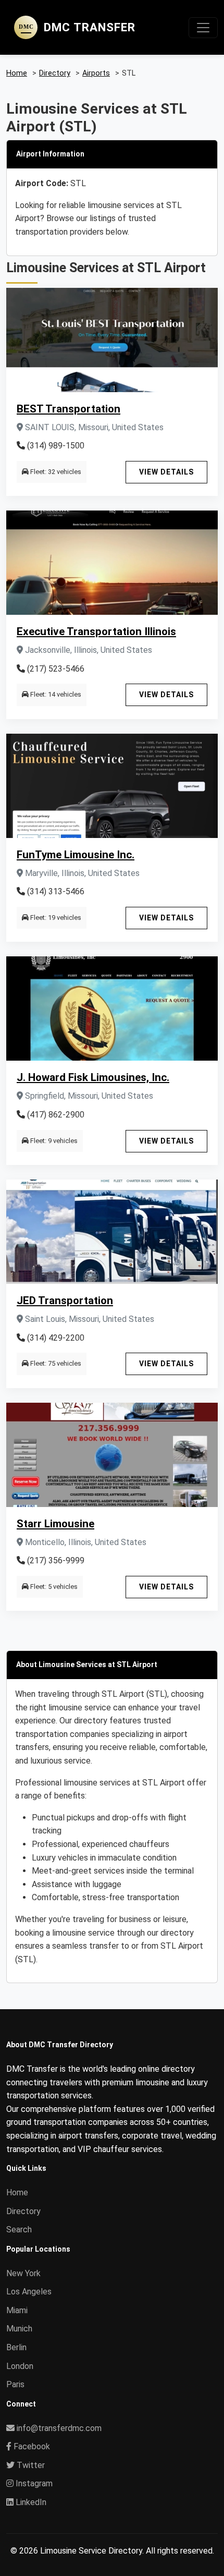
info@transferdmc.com (59, 2428)
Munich (19, 2329)
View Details (166, 472)
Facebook (31, 2446)
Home (17, 2192)
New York (23, 2273)
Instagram (33, 2483)
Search (19, 2229)
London (20, 2366)
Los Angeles (29, 2292)
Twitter (30, 2465)
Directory (23, 2211)
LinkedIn (30, 2502)
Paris (15, 2384)
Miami (17, 2310)
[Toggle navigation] (203, 28)
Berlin (16, 2347)
